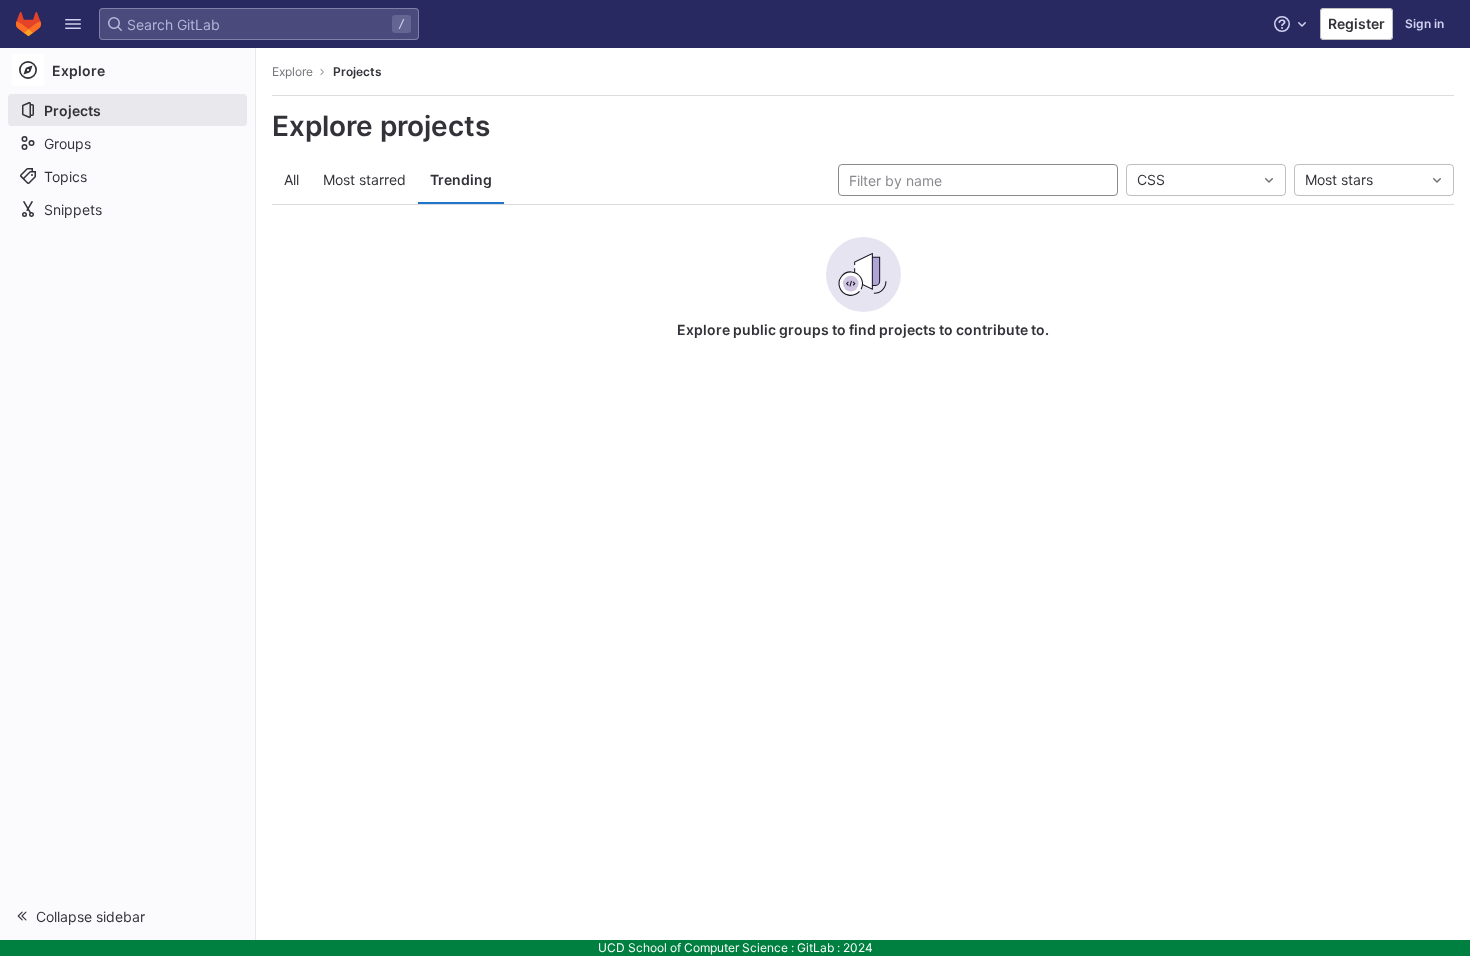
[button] (73, 24)
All (291, 179)
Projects (357, 71)
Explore (292, 71)
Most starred (364, 179)
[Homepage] (28, 24)
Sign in (1424, 23)
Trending (461, 179)
